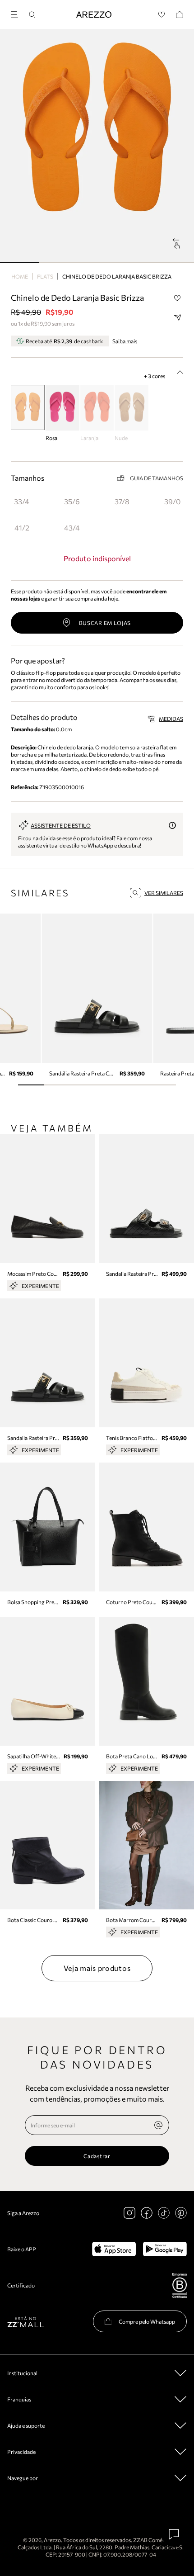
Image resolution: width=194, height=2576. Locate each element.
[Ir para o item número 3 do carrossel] (136, 263)
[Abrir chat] (174, 2534)
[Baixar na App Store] (114, 2249)
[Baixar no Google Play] (165, 2249)
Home (20, 276)
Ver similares (164, 893)
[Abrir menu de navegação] (17, 13)
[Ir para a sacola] (180, 15)
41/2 (22, 528)
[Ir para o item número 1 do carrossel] (58, 263)
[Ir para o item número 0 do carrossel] (19, 263)
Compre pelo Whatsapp (147, 2321)
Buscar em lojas (105, 623)
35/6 (72, 501)
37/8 (122, 501)
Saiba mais (125, 341)
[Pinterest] (181, 2213)
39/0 (172, 501)
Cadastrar (97, 2156)
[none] (158, 2125)
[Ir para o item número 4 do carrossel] (175, 263)
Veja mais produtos (97, 1968)
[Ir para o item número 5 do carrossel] (163, 1085)
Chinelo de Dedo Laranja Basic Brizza (117, 276)
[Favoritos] (162, 15)
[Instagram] (129, 2213)
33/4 (22, 501)
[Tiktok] (164, 2213)
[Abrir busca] (32, 15)
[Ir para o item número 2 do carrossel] (97, 263)
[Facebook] (147, 2213)
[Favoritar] (177, 298)
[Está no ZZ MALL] (25, 2322)
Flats (45, 276)
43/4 (72, 528)
